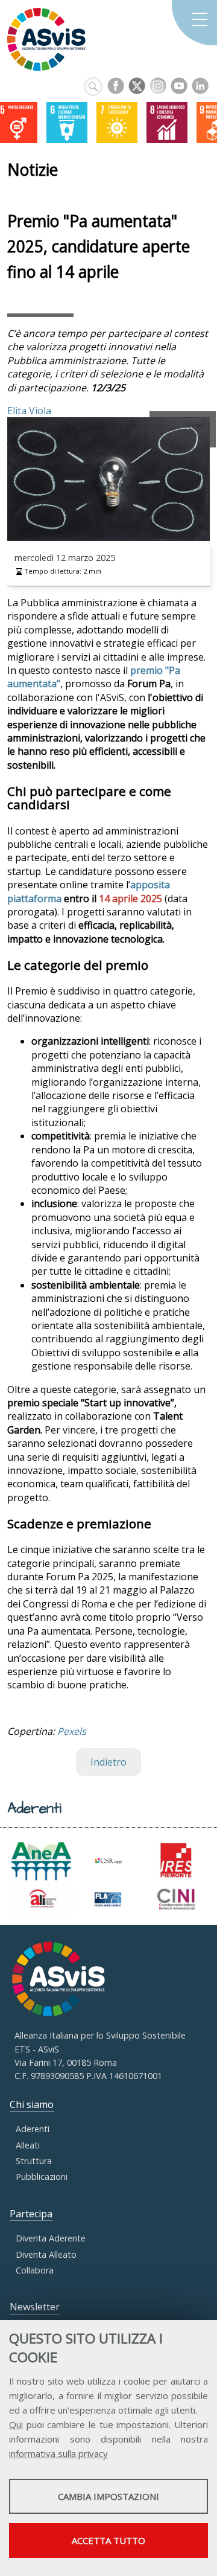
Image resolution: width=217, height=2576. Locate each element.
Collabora (35, 2270)
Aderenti (33, 2129)
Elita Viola (29, 411)
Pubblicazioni (42, 2177)
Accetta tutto (108, 2540)
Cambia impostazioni (108, 2496)
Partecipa (31, 2214)
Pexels (72, 1731)
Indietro (108, 1762)
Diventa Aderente (51, 2238)
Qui (16, 2424)
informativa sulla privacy (58, 2453)
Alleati (28, 2145)
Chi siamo (32, 2104)
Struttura (34, 2161)
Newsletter (35, 2307)
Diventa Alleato (46, 2254)
